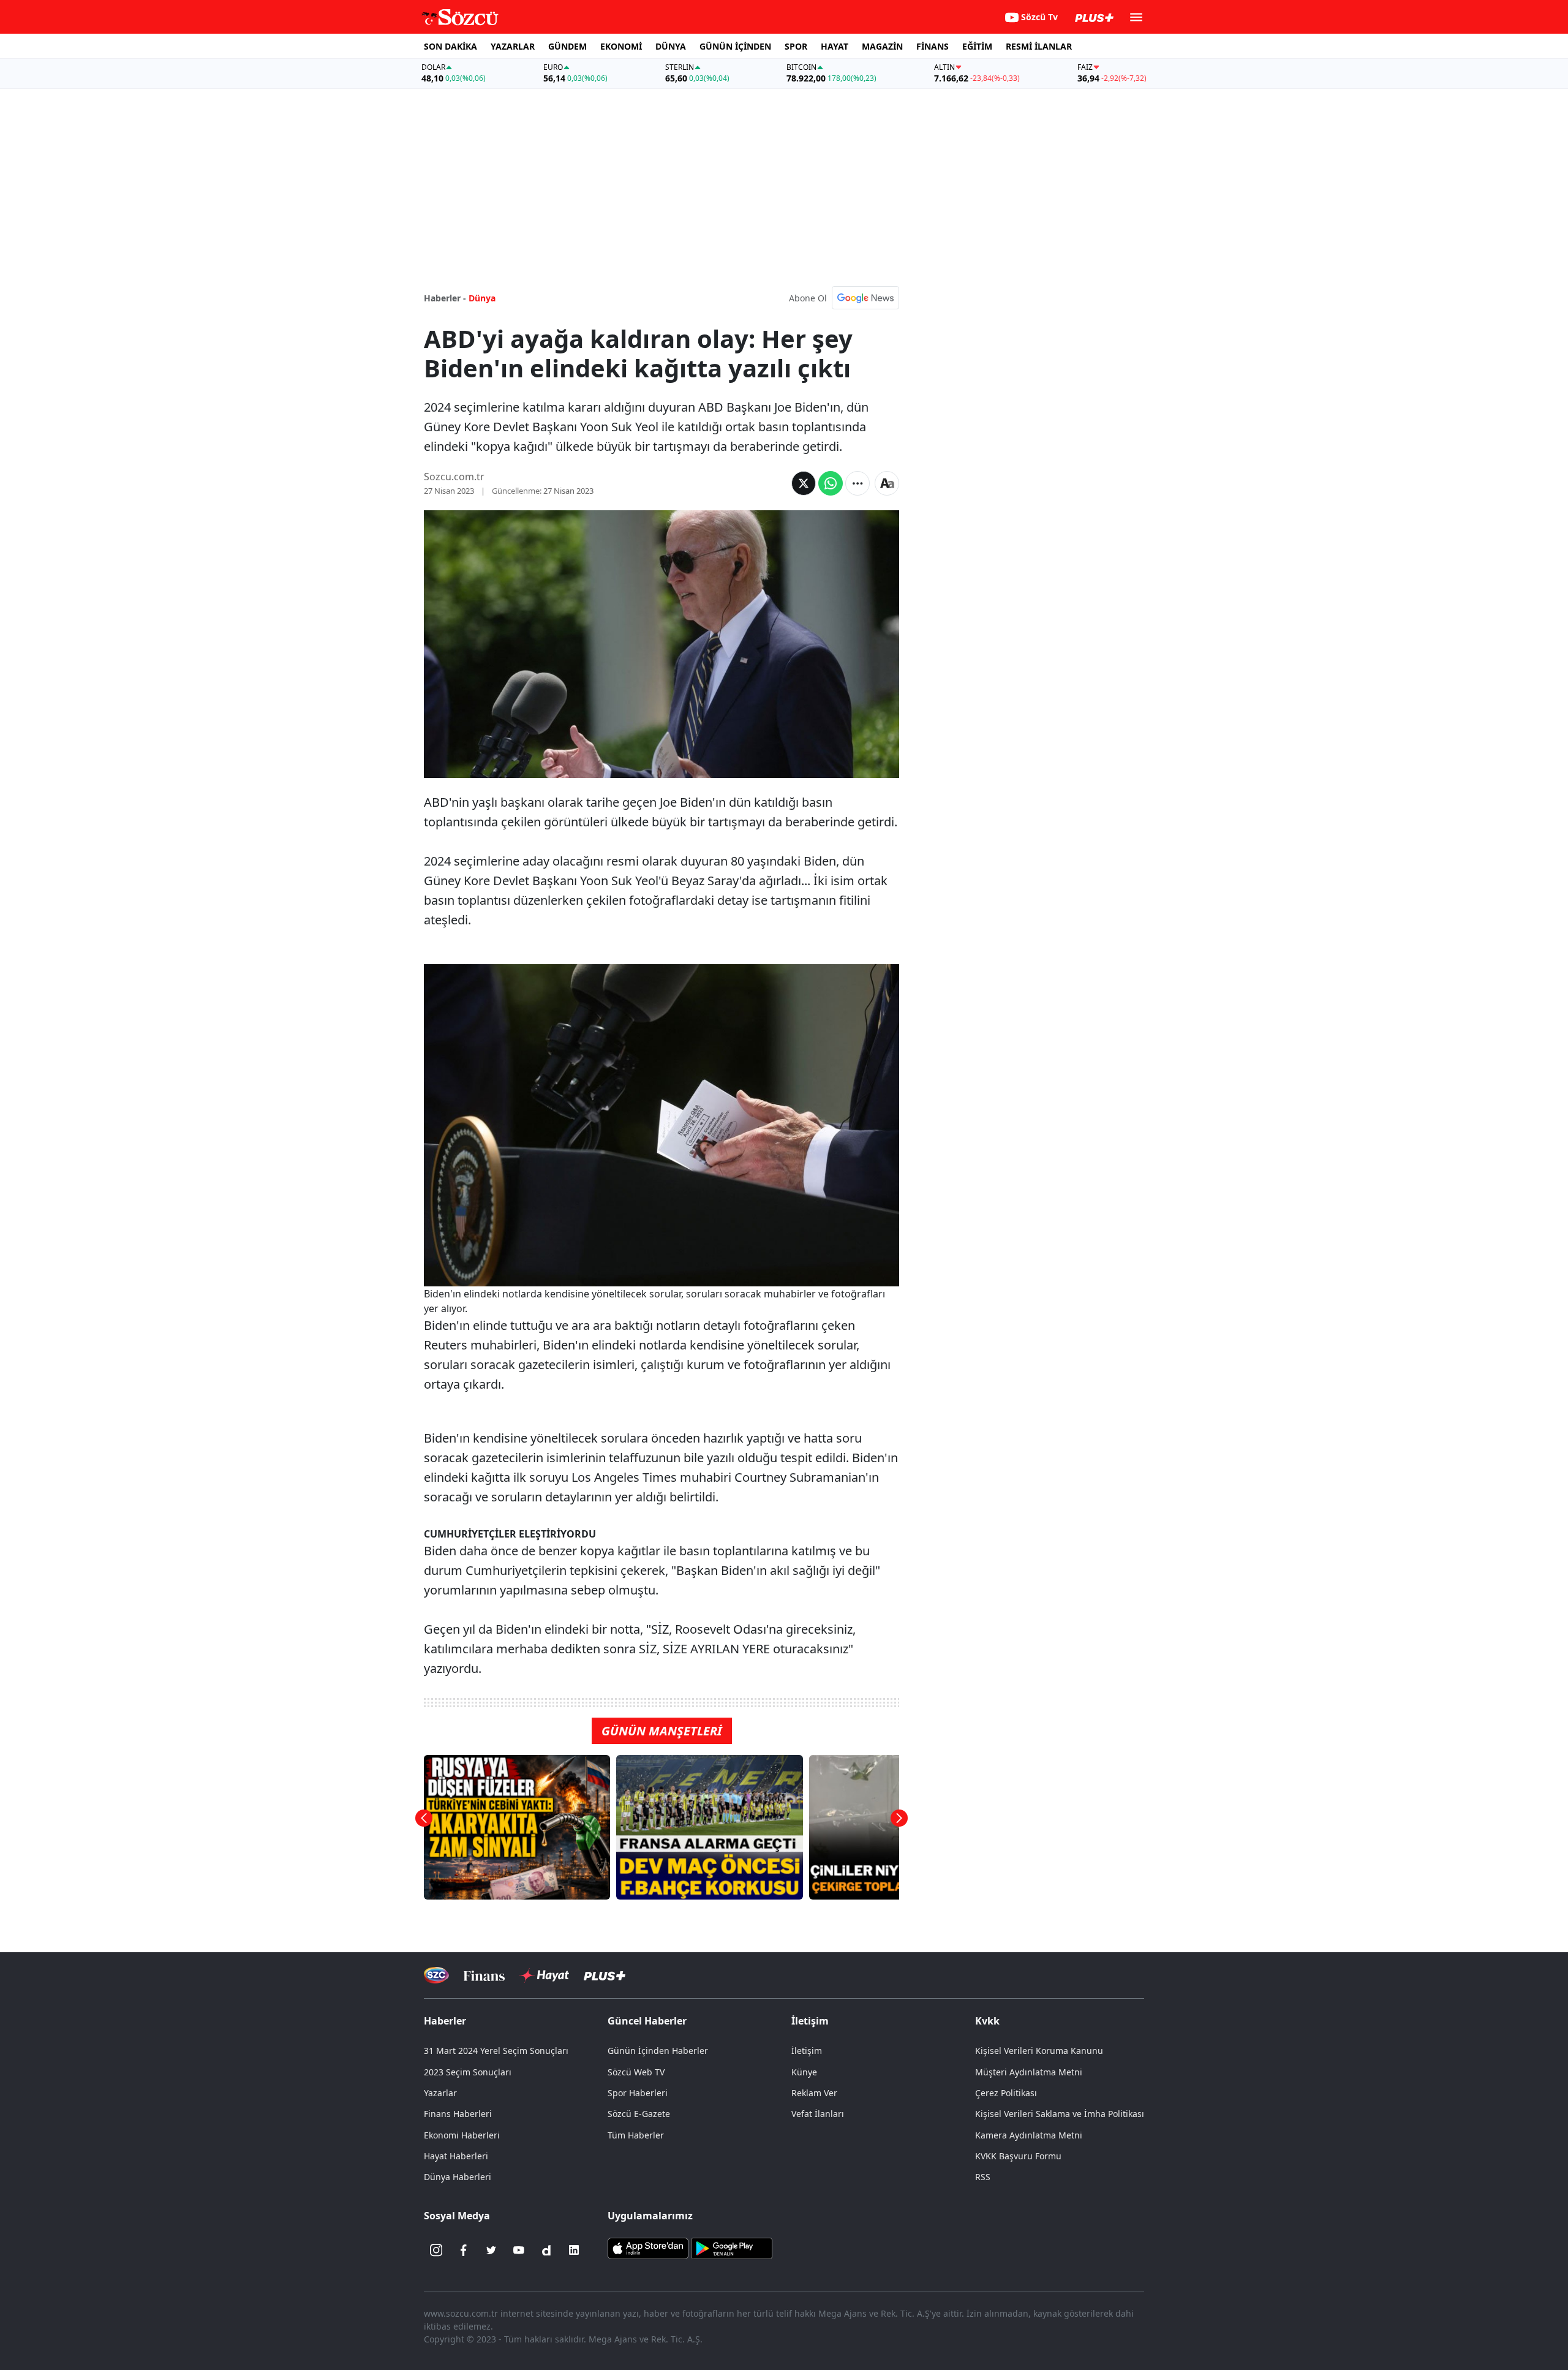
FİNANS (933, 46)
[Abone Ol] (865, 298)
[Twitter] (491, 2250)
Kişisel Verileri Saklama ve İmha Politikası (1060, 2114)
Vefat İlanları (818, 2114)
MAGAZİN (882, 46)
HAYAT (835, 46)
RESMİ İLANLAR (1039, 46)
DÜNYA (671, 46)
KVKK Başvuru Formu (1018, 2156)
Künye (804, 2072)
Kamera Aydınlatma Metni (1029, 2135)
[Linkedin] (574, 2250)
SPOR (796, 46)
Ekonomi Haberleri (462, 2135)
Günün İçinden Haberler (658, 2051)
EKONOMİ (621, 46)
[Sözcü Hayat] (544, 1976)
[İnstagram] (436, 2250)
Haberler (445, 2021)
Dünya (482, 298)
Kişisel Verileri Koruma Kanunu (1039, 2051)
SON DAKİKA (450, 46)
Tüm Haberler (636, 2135)
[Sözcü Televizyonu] (436, 1975)
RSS (983, 2177)
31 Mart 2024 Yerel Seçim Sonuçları (496, 2051)
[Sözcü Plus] (605, 1975)
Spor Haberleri (638, 2093)
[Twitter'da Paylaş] (804, 483)
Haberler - (445, 298)
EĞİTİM (977, 46)
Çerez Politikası (1006, 2093)
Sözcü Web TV (636, 2072)
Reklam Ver (814, 2093)
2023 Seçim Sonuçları (468, 2072)
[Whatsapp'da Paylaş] (831, 483)
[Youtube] (519, 2250)
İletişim (807, 2051)
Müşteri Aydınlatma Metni (1029, 2072)
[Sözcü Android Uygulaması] (731, 2247)
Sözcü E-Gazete (639, 2114)
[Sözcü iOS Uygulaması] (648, 2247)
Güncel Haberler (647, 2021)
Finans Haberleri (458, 2114)
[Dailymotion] (546, 2250)
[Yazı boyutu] (887, 483)
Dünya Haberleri (458, 2177)
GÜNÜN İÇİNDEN (735, 46)
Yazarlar (440, 2093)
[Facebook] (464, 2250)
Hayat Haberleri (456, 2156)
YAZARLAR (513, 46)
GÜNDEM (567, 46)
